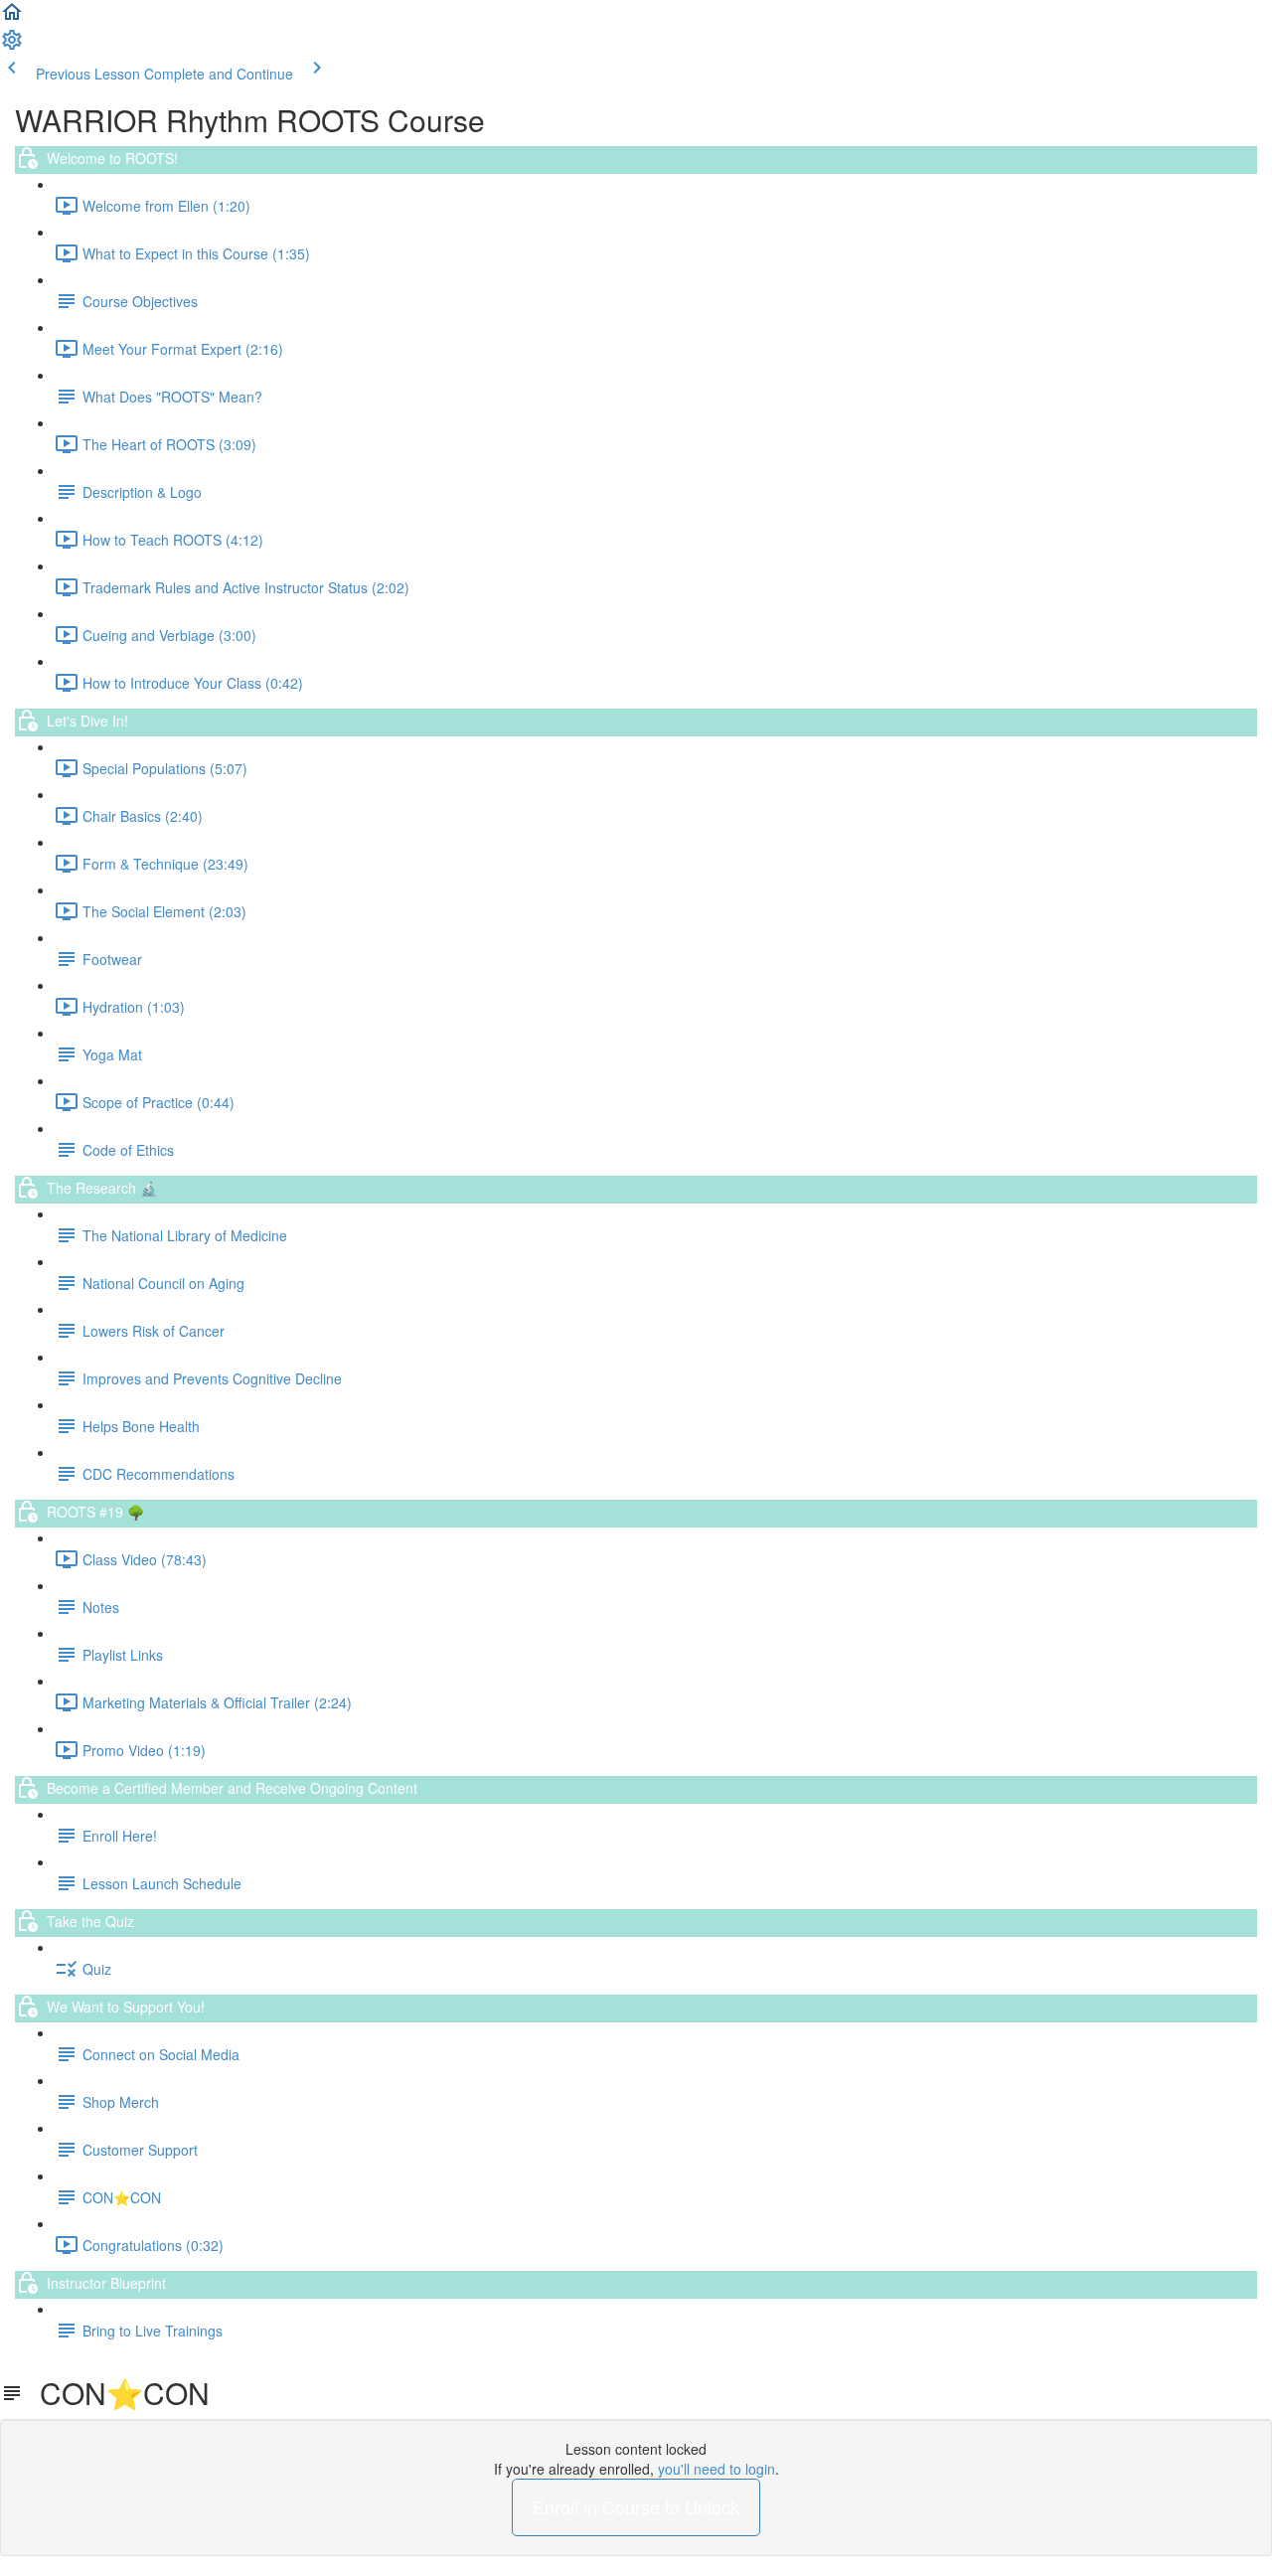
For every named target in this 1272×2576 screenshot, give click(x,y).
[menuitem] (12, 46)
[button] (12, 18)
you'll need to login (716, 2469)
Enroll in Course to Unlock (636, 2506)
